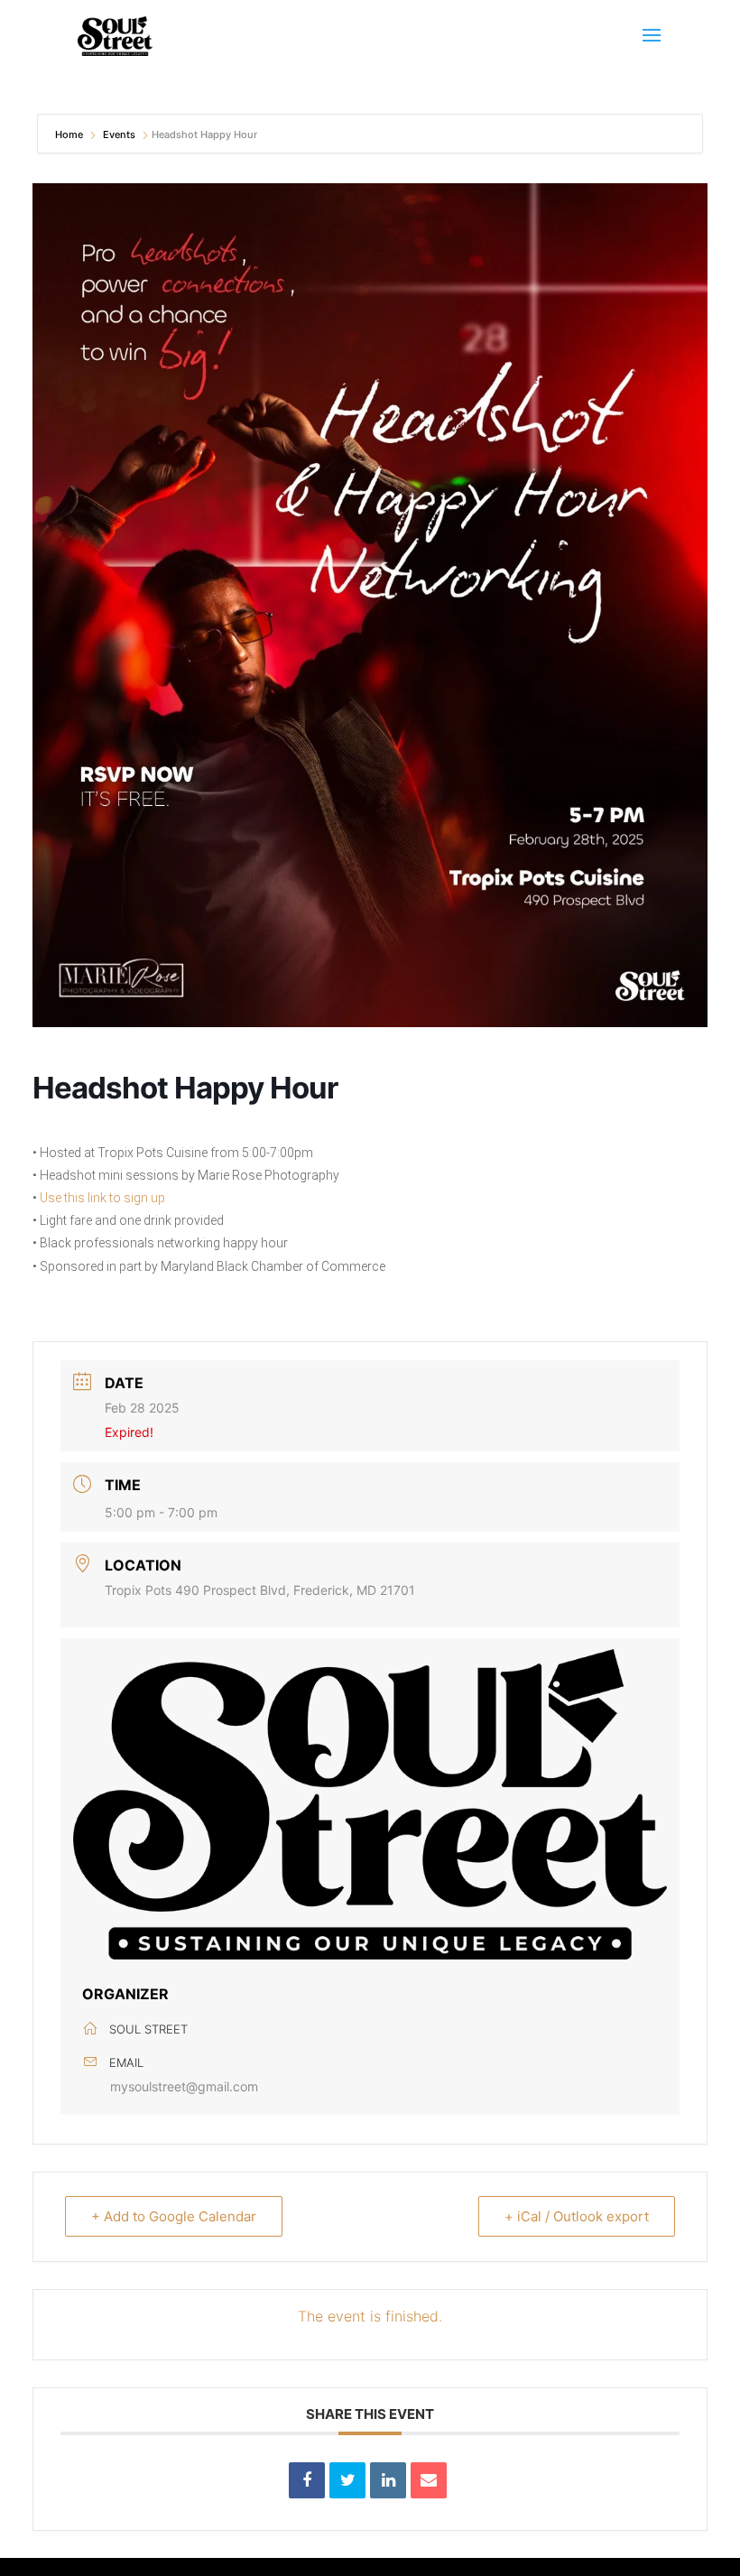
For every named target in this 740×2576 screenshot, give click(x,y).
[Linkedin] (388, 2480)
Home (70, 134)
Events (119, 134)
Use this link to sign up (102, 1198)
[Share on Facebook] (307, 2480)
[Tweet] (347, 2480)
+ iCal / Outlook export (577, 2216)
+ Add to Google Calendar (174, 2216)
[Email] (429, 2480)
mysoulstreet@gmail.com (184, 2086)
